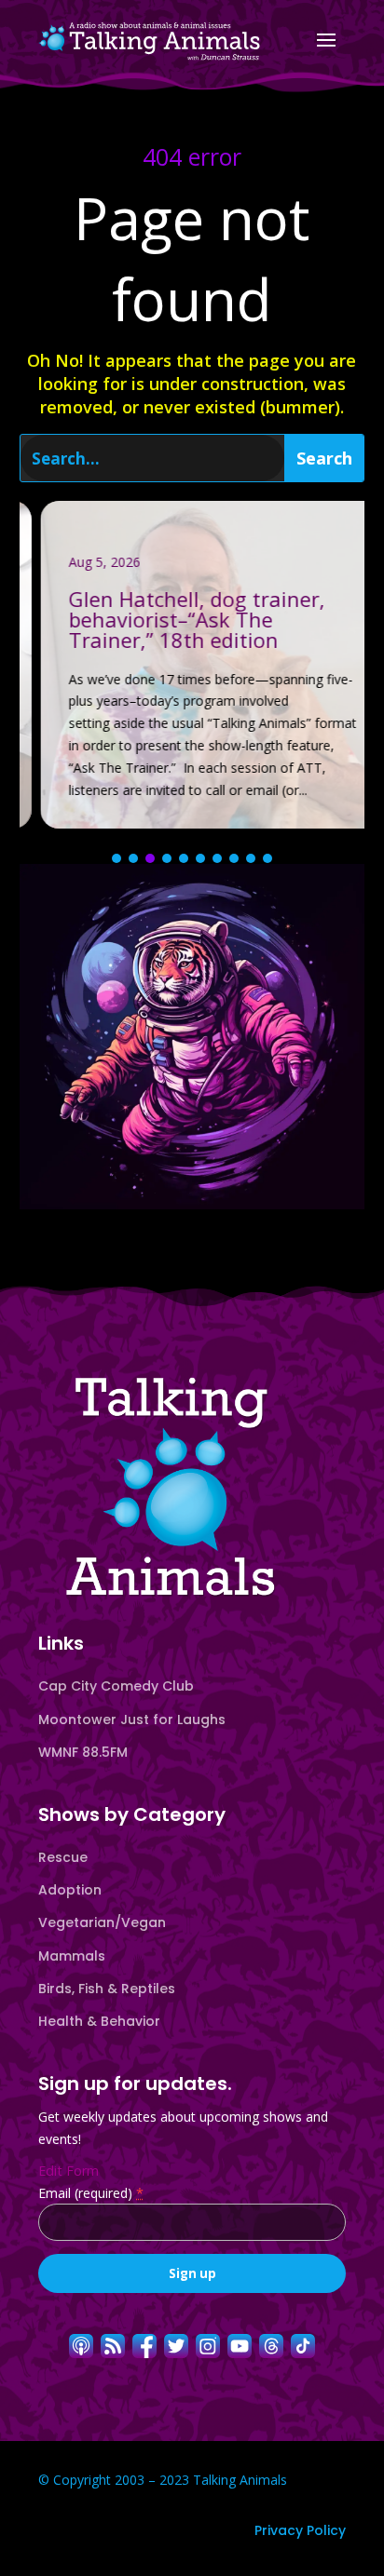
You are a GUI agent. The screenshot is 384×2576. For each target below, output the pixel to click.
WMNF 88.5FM (83, 1752)
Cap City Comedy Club (116, 1686)
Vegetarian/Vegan (102, 1922)
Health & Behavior (99, 2021)
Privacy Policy (300, 2530)
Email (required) (91, 2193)
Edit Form (69, 2171)
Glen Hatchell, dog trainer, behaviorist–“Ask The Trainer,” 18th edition (192, 665)
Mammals (72, 1956)
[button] (117, 858)
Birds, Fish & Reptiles (107, 1989)
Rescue (63, 1857)
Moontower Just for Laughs (132, 1720)
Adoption (70, 1890)
